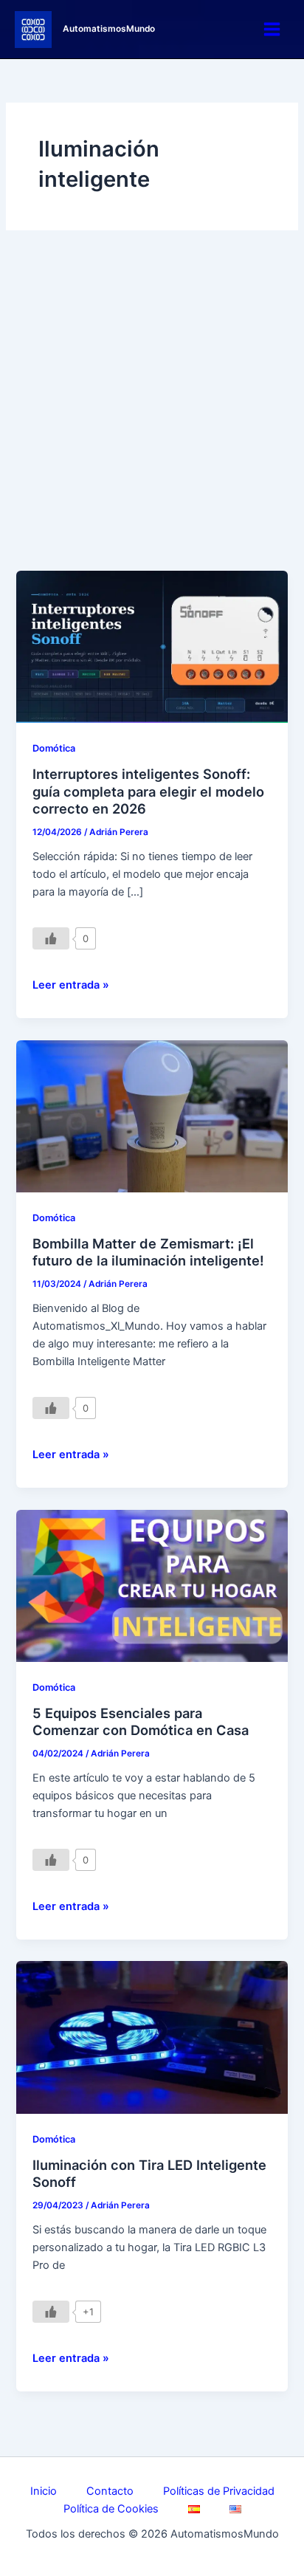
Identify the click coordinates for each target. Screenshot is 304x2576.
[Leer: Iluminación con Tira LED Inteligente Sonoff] (152, 2037)
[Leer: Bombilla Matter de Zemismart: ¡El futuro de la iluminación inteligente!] (152, 1116)
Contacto (110, 2491)
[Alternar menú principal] (272, 29)
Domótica (54, 748)
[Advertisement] (152, 411)
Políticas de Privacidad (219, 2491)
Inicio (44, 2491)
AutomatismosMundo (109, 29)
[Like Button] (51, 938)
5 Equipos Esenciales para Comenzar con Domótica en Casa (141, 1722)
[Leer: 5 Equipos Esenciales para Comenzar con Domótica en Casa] (152, 1585)
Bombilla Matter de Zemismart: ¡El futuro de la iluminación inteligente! (148, 1252)
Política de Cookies (111, 2509)
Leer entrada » (71, 984)
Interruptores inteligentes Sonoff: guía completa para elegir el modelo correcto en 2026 (148, 791)
